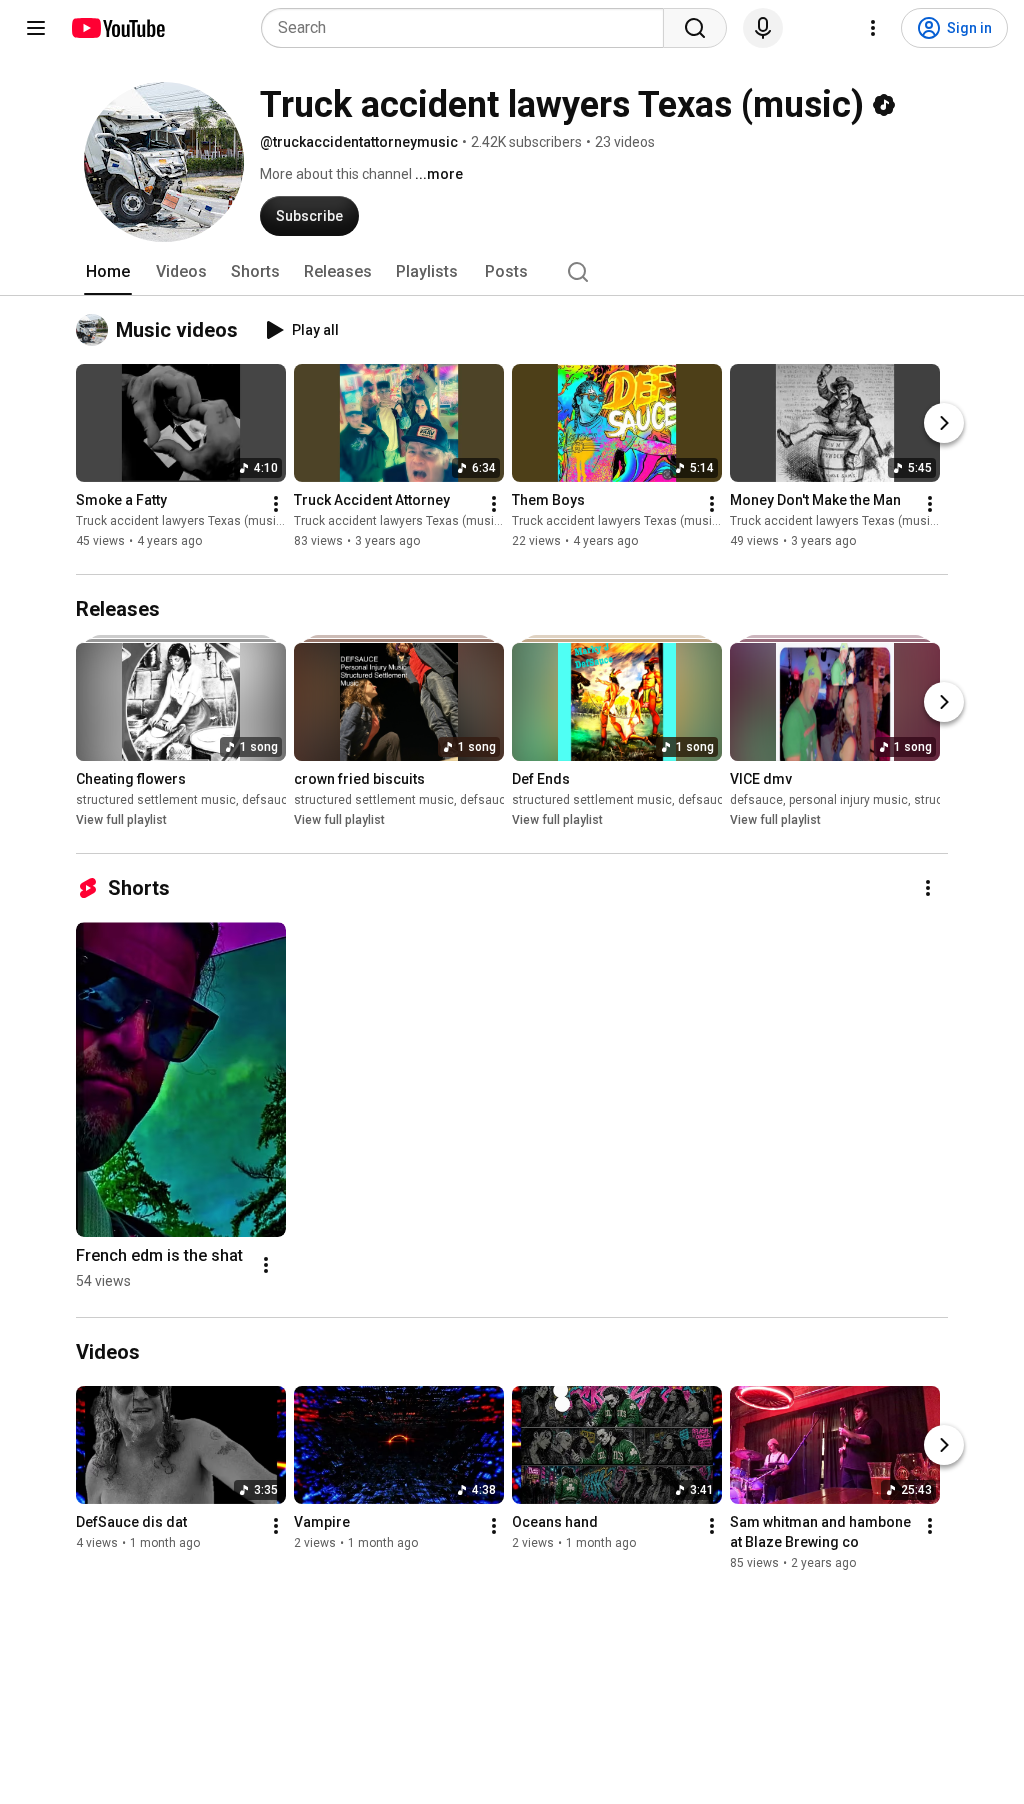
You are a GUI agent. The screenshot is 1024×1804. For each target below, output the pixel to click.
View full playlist (121, 820)
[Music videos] (96, 330)
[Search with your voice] (763, 28)
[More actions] (276, 504)
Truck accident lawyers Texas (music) (181, 521)
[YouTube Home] (117, 28)
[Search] (695, 28)
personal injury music (848, 800)
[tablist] (512, 272)
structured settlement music (156, 800)
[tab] (108, 272)
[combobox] (468, 28)
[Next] (944, 423)
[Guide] (36, 28)
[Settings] (873, 28)
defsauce (268, 800)
